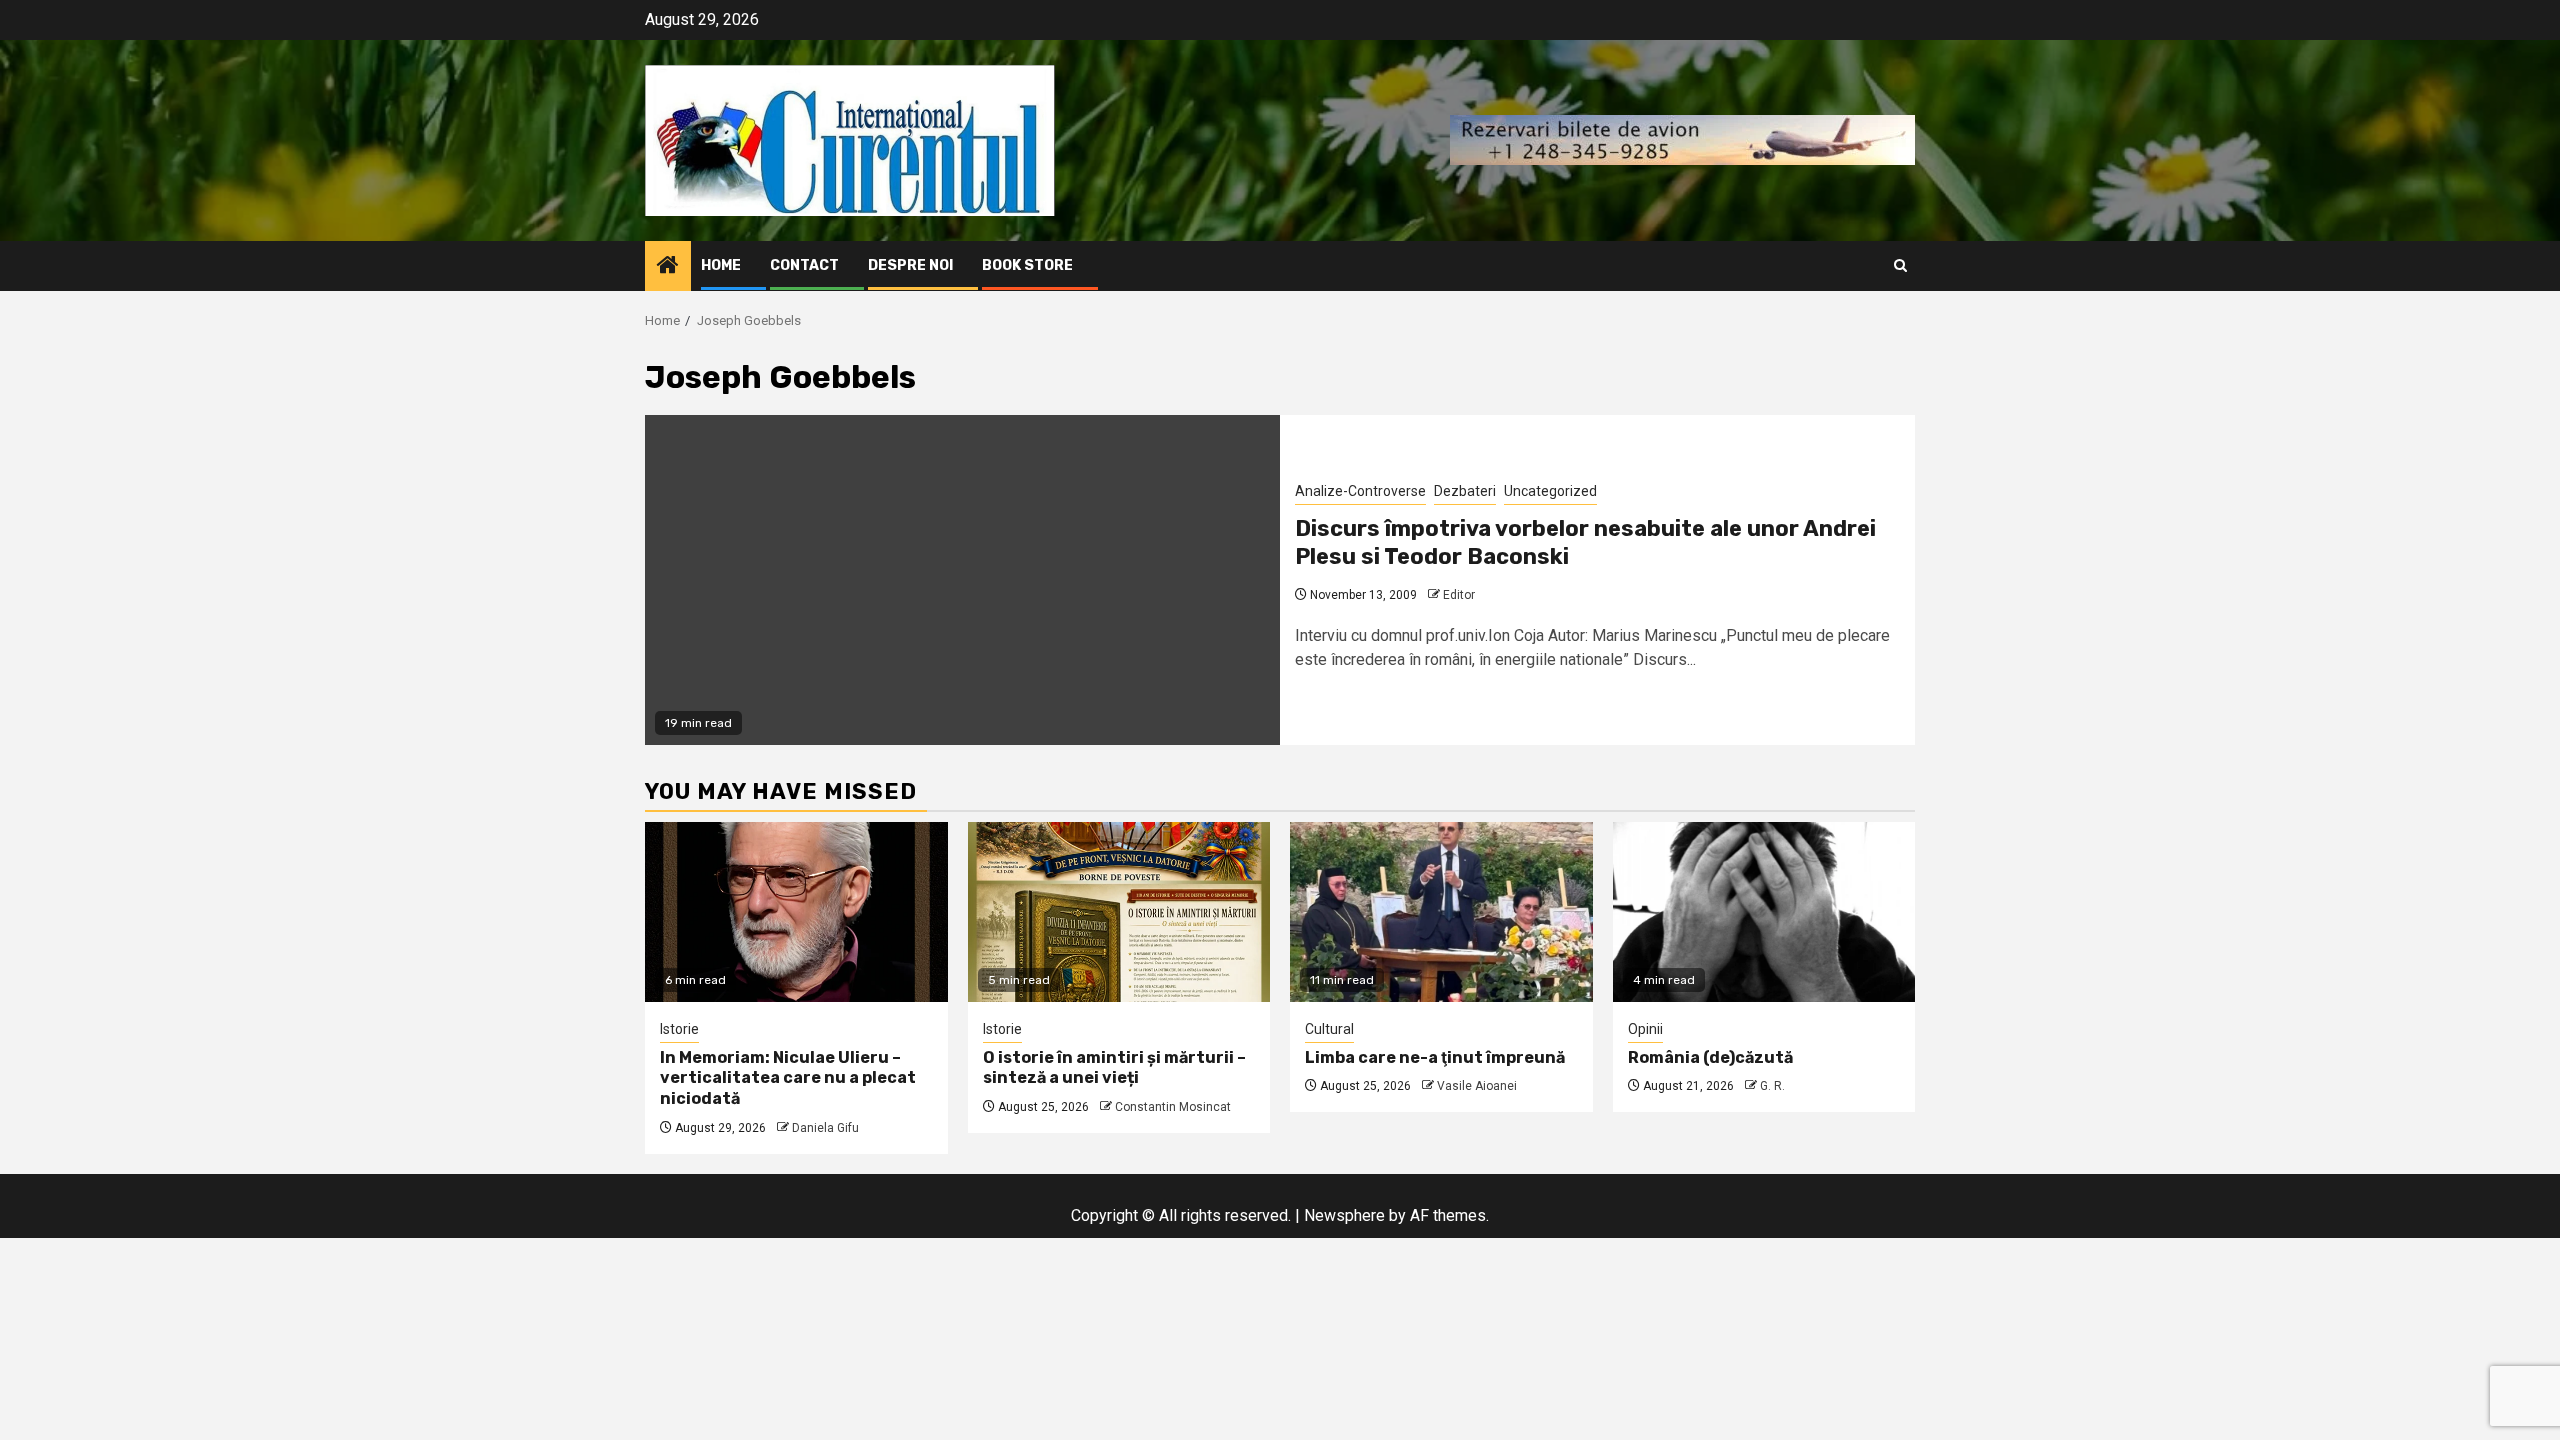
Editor (1459, 595)
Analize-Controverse (1360, 491)
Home (721, 265)
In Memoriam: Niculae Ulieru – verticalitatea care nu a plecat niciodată (788, 1078)
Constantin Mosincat (1173, 1107)
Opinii (1645, 1029)
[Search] (1900, 265)
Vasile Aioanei (1477, 1086)
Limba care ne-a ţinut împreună (1435, 1057)
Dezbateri (1465, 491)
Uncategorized (1550, 491)
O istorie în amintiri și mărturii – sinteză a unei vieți (1114, 1068)
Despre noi (910, 265)
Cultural (1329, 1029)
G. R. (1772, 1086)
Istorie (679, 1029)
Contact (804, 265)
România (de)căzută (1710, 1057)
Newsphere (1344, 1215)
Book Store (1027, 265)
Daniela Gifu (825, 1128)
